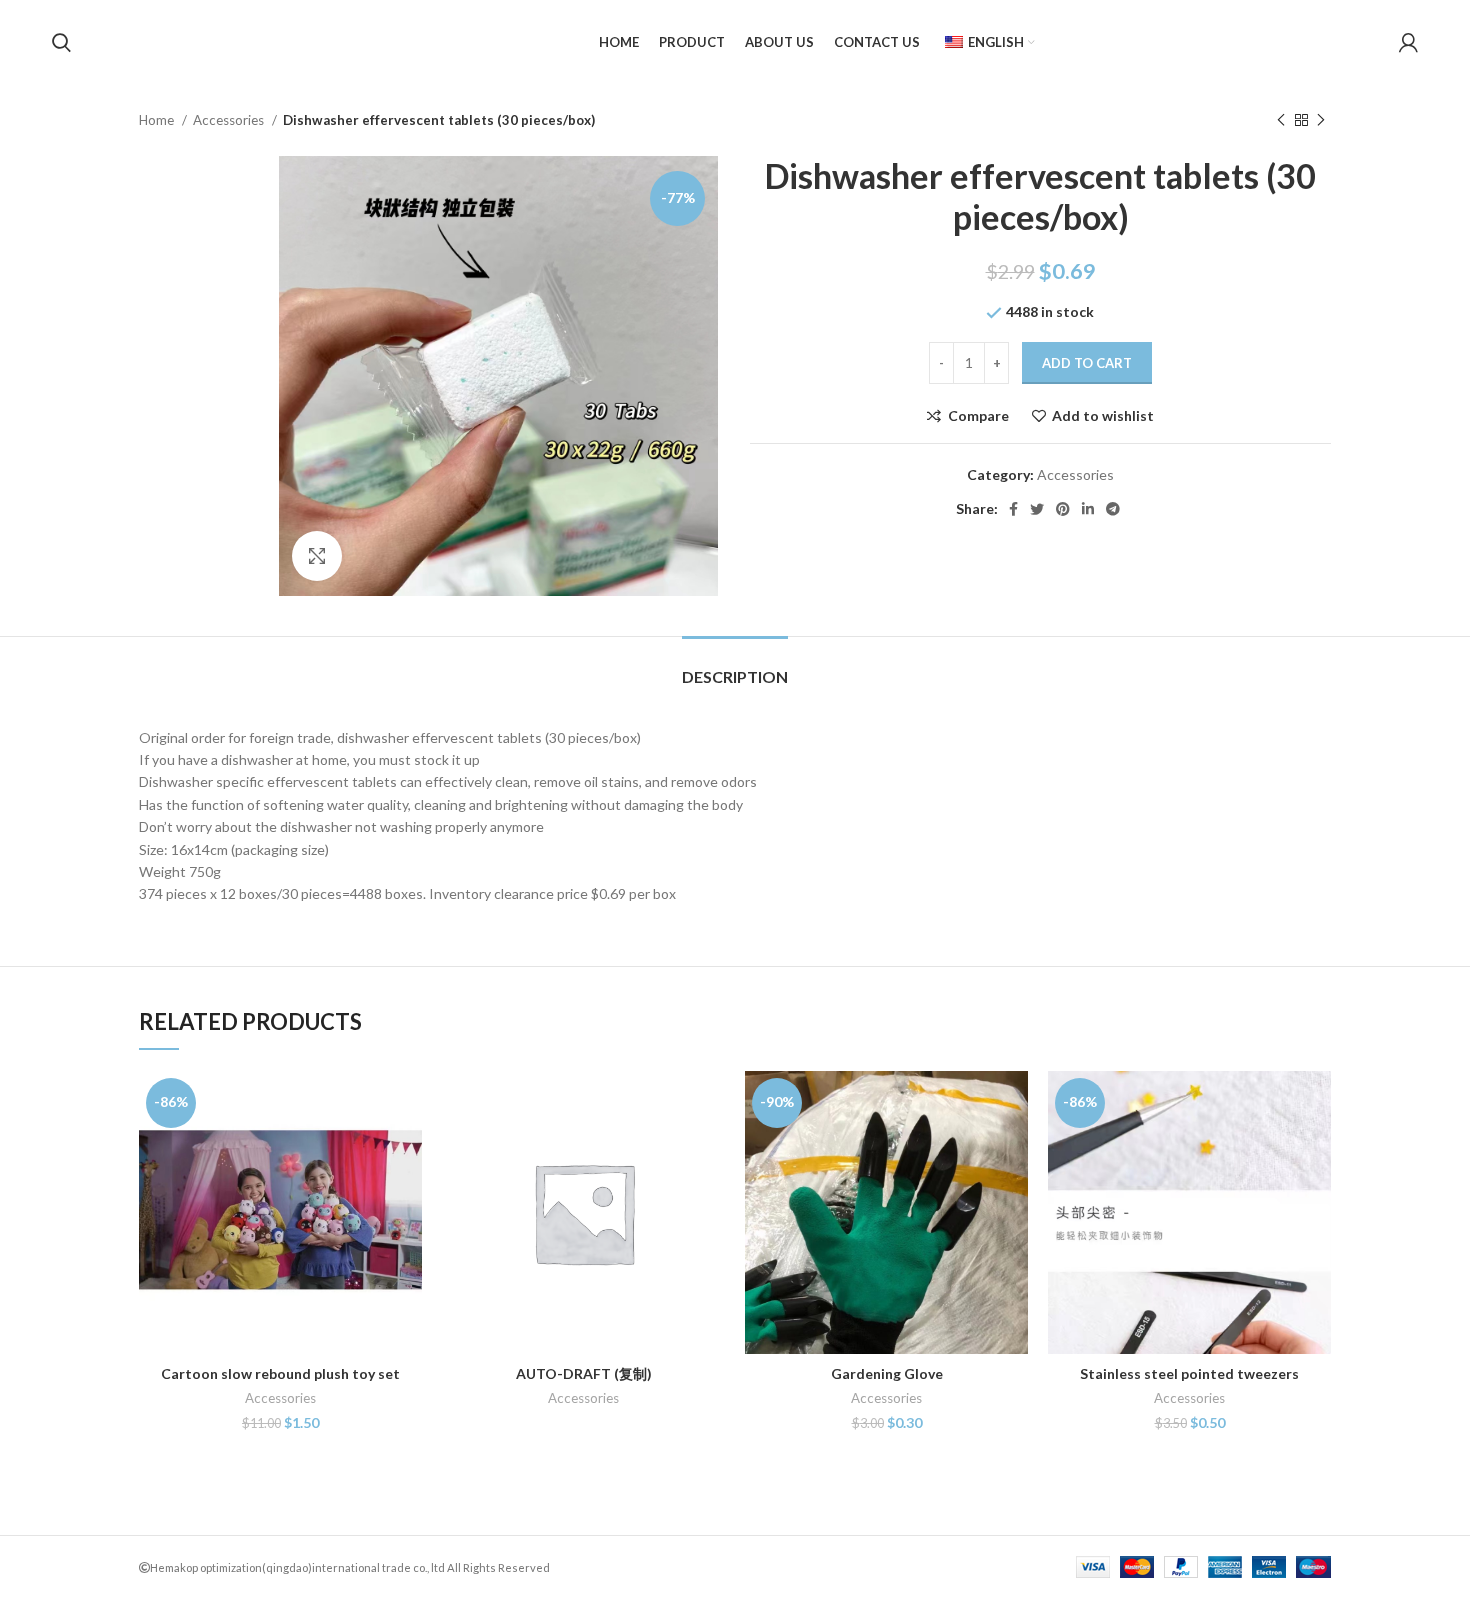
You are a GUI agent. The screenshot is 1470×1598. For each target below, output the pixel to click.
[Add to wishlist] (407, 1193)
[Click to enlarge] (317, 556)
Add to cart (1087, 363)
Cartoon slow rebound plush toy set (280, 1373)
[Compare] (407, 1103)
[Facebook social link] (1013, 509)
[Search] (61, 43)
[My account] (1408, 43)
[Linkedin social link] (1088, 509)
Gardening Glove (887, 1373)
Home (158, 120)
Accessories (230, 120)
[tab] (735, 666)
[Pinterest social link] (1063, 509)
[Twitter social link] (1037, 509)
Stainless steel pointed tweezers (1189, 1373)
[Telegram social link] (1113, 509)
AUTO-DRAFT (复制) (584, 1373)
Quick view (407, 1148)
